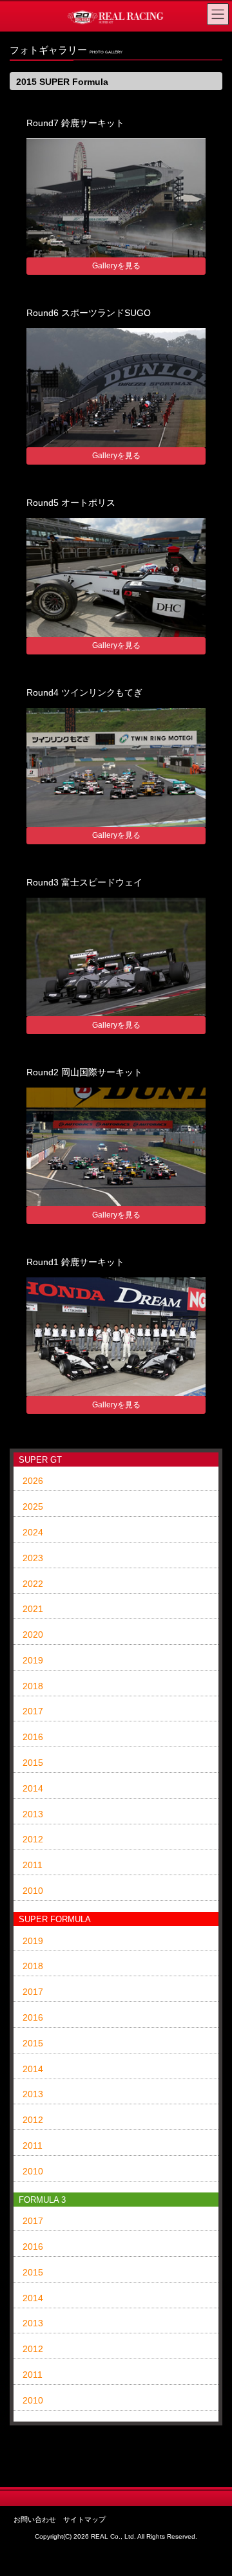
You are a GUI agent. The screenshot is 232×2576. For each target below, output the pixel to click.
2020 (33, 1635)
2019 (33, 1660)
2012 (33, 1839)
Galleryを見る (116, 266)
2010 (33, 1891)
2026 (33, 1481)
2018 (33, 1686)
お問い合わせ (35, 2519)
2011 (33, 1865)
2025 (33, 1506)
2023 (33, 1558)
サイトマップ (84, 2519)
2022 (33, 1584)
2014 (33, 1788)
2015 (33, 1763)
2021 (33, 1609)
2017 (33, 1711)
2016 (33, 1737)
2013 (33, 1814)
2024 (33, 1532)
